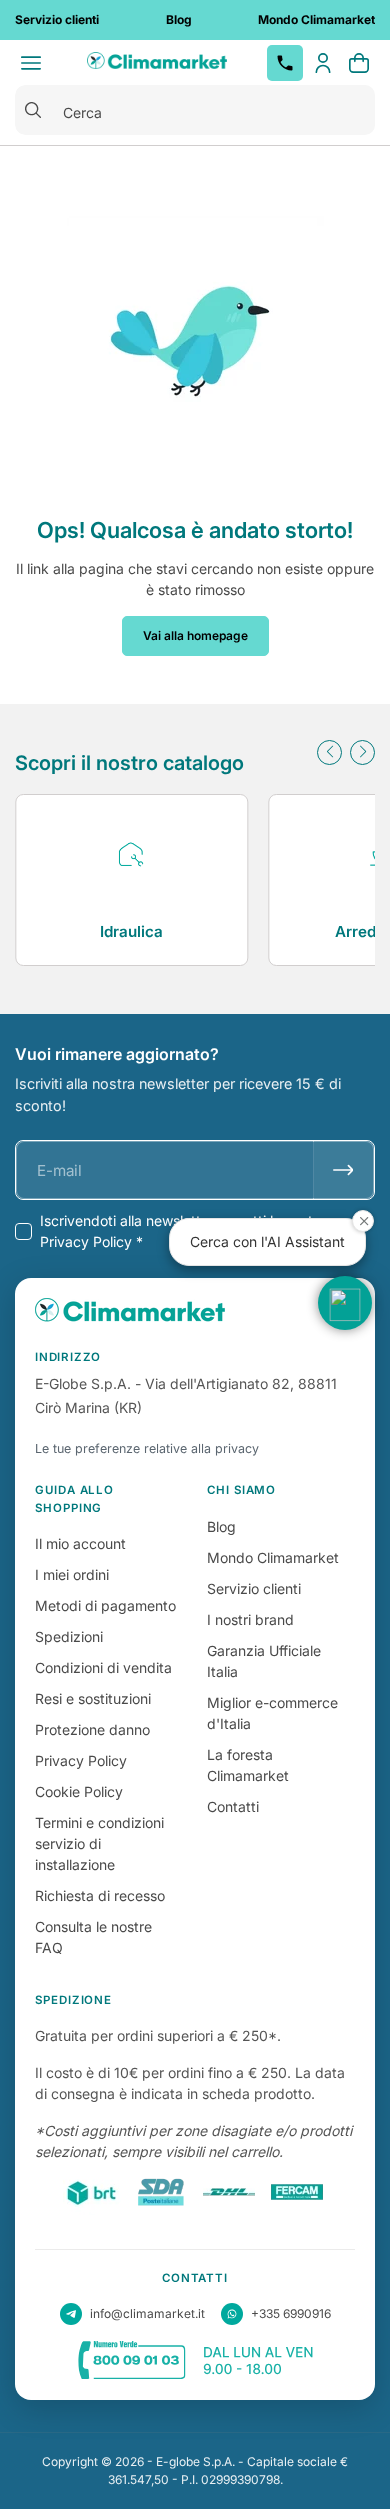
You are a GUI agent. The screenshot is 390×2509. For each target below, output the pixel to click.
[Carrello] (359, 63)
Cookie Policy (79, 1791)
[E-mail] (343, 1170)
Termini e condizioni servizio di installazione (99, 1843)
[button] (329, 752)
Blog (221, 1526)
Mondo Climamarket (273, 1557)
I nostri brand (250, 1619)
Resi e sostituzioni (93, 1698)
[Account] (323, 63)
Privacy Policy (81, 1760)
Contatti (233, 1806)
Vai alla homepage (195, 635)
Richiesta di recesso (100, 1895)
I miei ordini (72, 1574)
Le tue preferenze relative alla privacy (147, 1448)
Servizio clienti (254, 1588)
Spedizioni (69, 1636)
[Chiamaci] (285, 63)
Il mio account (80, 1543)
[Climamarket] (157, 63)
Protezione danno (92, 1729)
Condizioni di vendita (103, 1667)
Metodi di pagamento (105, 1605)
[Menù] (31, 63)
